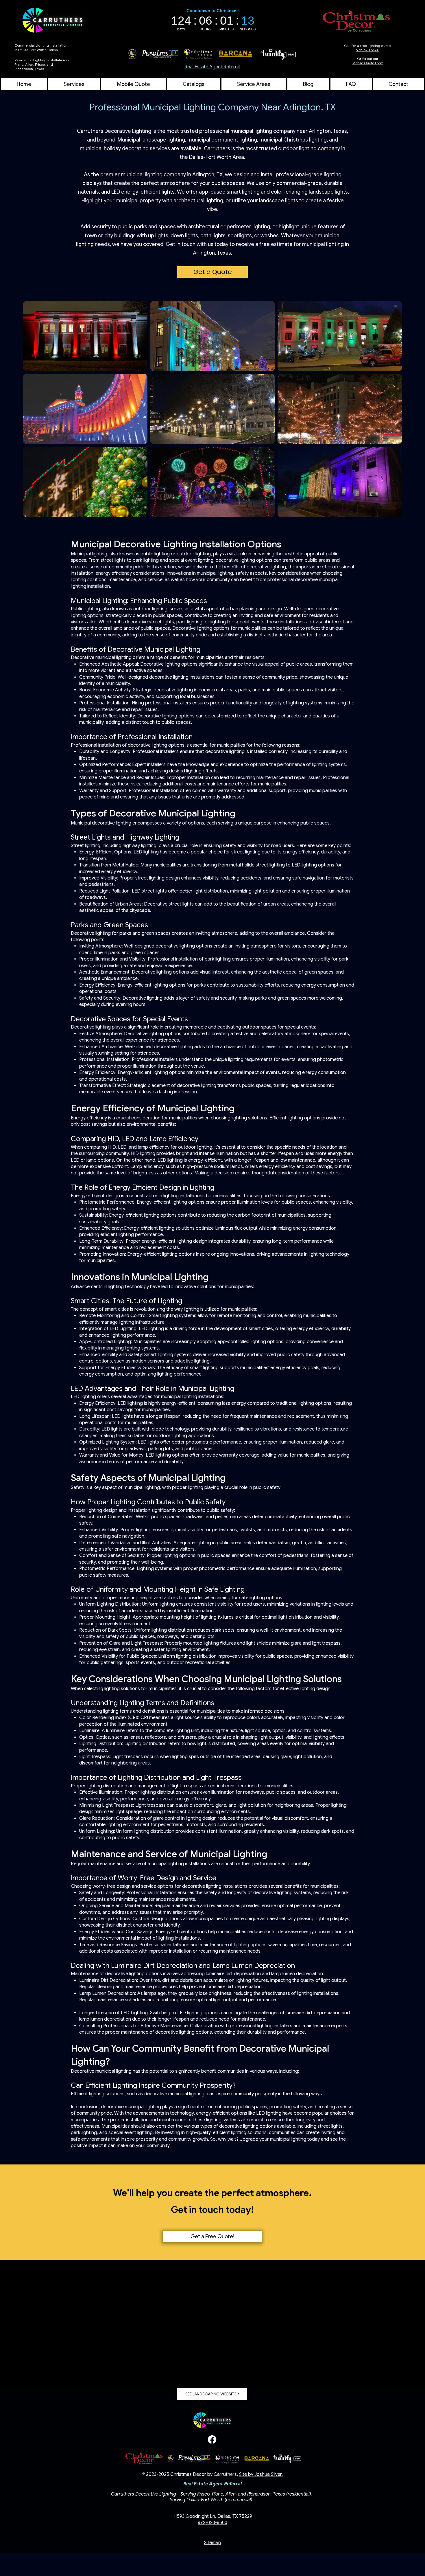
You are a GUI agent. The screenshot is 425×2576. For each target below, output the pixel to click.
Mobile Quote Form (368, 63)
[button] (254, 84)
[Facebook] (212, 2440)
